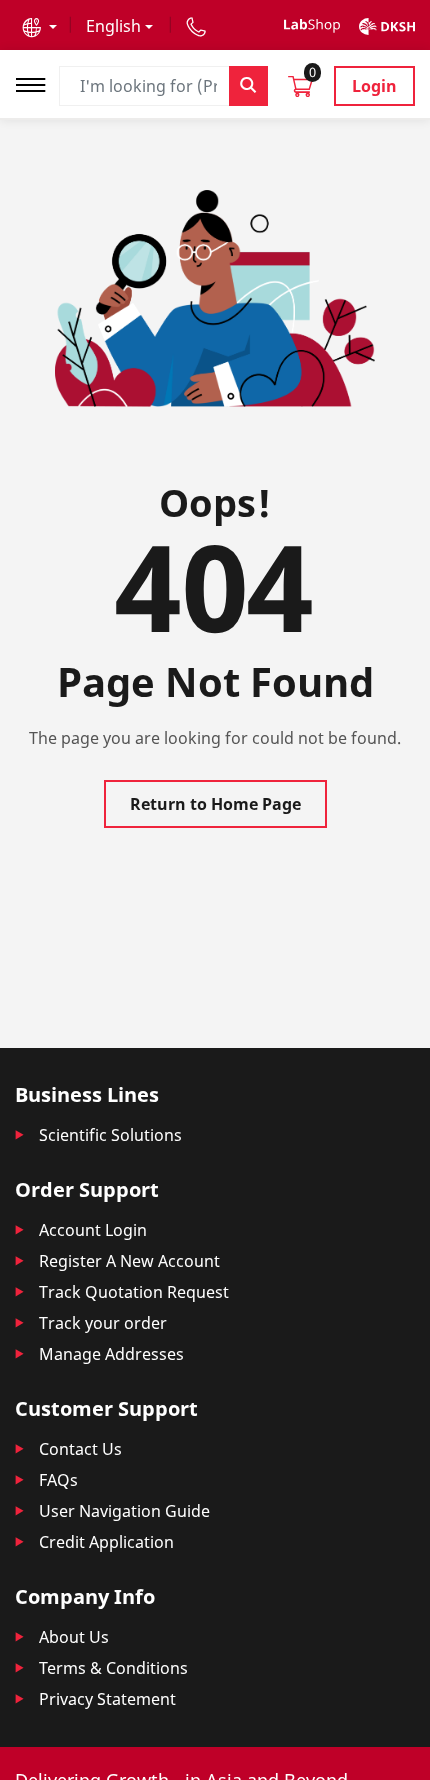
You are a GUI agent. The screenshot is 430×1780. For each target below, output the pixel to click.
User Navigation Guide (124, 1511)
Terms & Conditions (113, 1668)
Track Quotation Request (134, 1292)
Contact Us (80, 1449)
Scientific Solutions (110, 1135)
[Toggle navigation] (37, 82)
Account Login (93, 1230)
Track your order (103, 1323)
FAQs (58, 1480)
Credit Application (106, 1542)
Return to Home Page (215, 804)
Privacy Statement (107, 1699)
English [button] (113, 26)
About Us (74, 1637)
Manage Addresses (111, 1354)
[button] (39, 26)
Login (374, 86)
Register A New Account (129, 1261)
